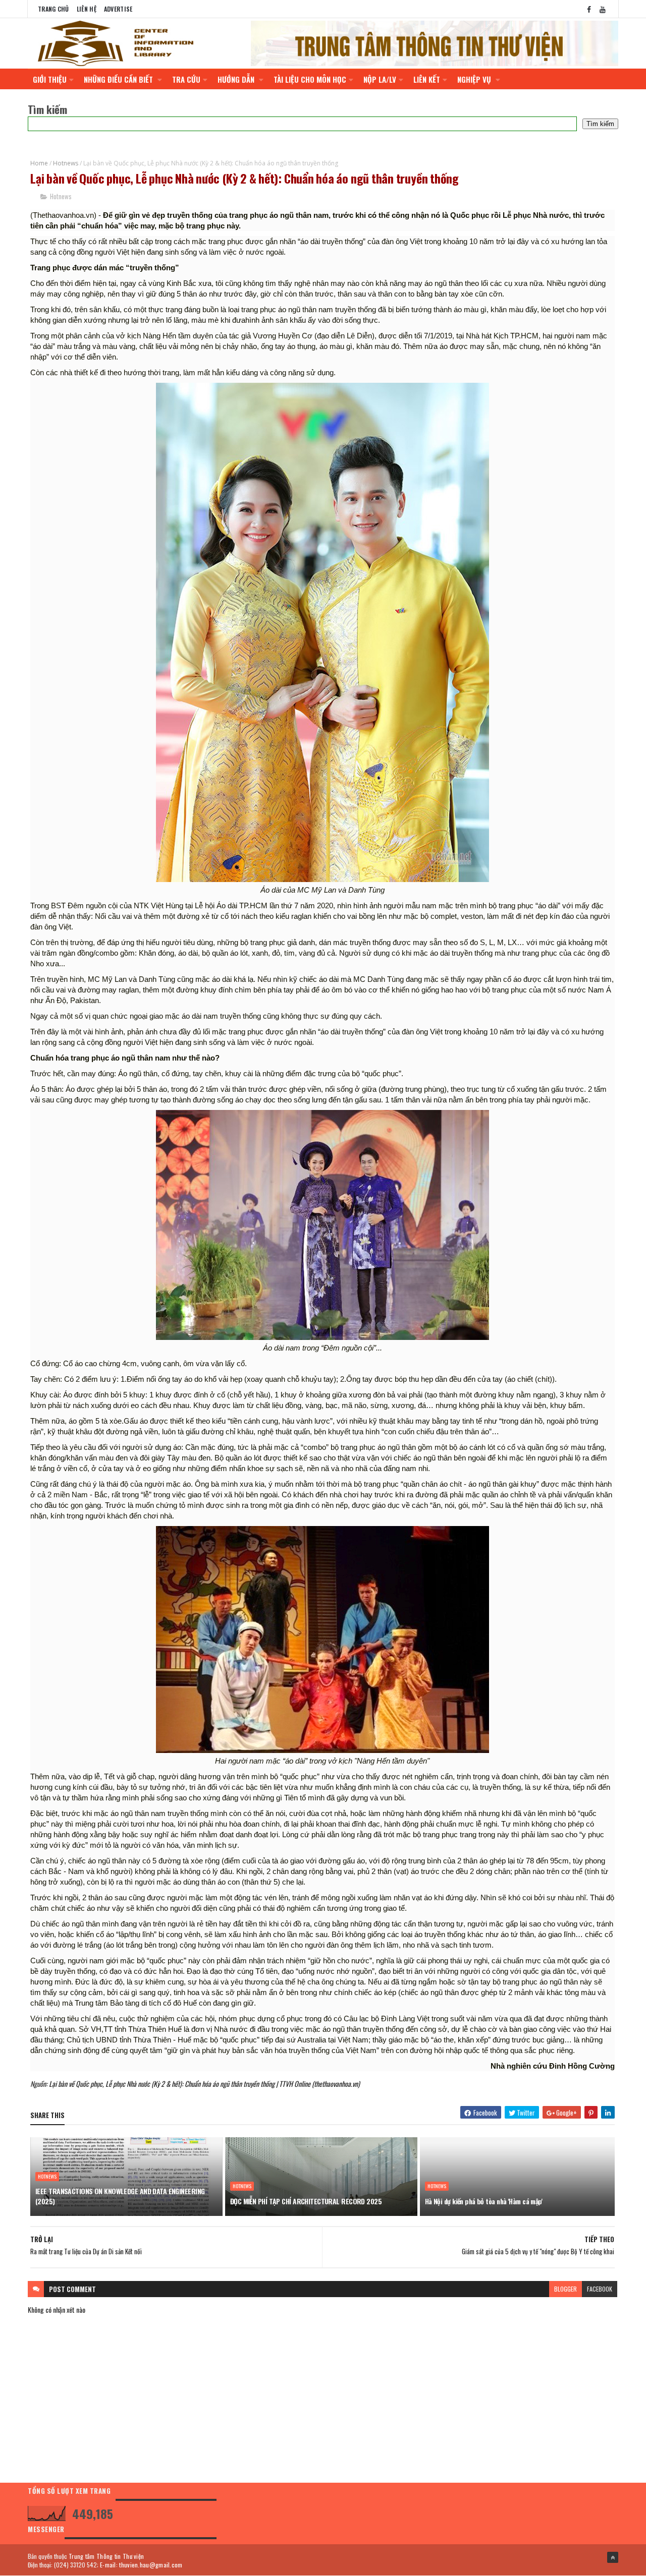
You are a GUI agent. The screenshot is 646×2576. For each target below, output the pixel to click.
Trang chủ (53, 9)
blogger (566, 2289)
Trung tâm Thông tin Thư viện (106, 2556)
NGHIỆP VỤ (475, 79)
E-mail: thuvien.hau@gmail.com (141, 2565)
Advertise (118, 9)
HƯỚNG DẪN (237, 79)
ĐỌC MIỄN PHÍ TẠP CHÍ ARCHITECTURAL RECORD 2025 (306, 2201)
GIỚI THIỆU (50, 79)
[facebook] (589, 9)
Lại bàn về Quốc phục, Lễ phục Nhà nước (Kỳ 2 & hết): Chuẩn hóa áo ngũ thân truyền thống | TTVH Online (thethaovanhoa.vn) (204, 2084)
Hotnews (66, 163)
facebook (600, 2289)
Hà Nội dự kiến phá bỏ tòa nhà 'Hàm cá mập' (483, 2201)
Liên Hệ (87, 9)
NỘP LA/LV (380, 79)
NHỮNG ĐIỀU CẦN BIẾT (119, 79)
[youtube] (603, 9)
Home (39, 163)
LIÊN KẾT (427, 79)
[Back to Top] (613, 2557)
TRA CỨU (186, 79)
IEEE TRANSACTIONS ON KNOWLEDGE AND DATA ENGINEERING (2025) (120, 2196)
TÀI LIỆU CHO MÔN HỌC (310, 79)
